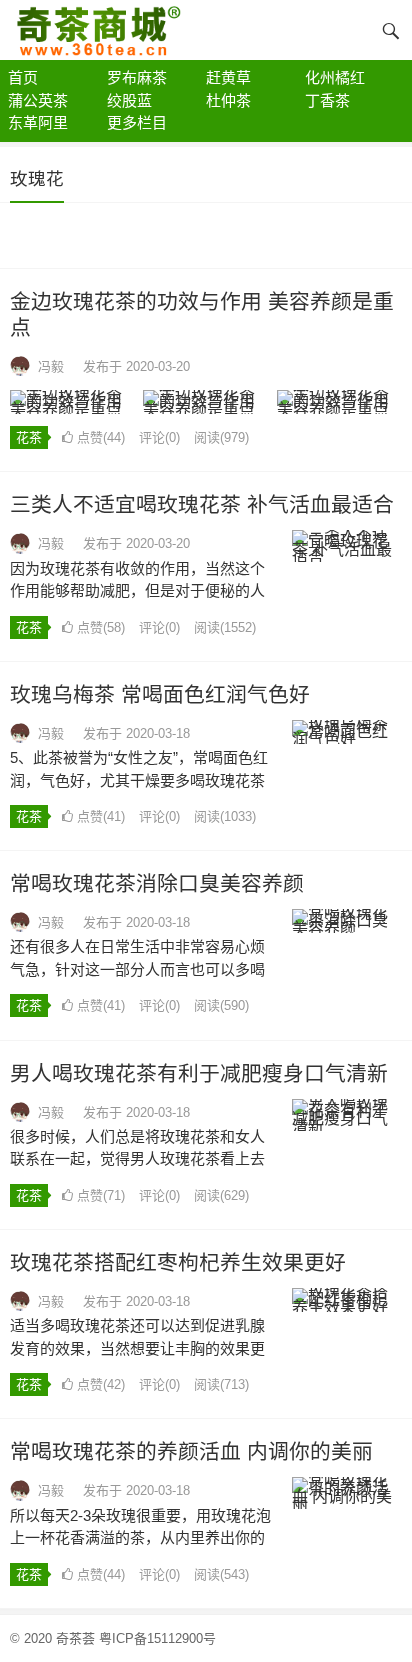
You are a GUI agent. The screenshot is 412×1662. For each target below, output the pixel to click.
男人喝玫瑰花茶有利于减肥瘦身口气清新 (199, 1073)
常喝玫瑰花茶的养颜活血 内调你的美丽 (191, 1451)
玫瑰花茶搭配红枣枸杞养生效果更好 (178, 1262)
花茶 (29, 437)
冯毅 (51, 366)
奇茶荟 (75, 1638)
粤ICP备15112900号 (157, 1638)
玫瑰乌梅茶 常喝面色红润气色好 (160, 694)
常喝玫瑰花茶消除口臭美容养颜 (157, 883)
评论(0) (159, 437)
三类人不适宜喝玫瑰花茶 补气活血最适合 (202, 504)
